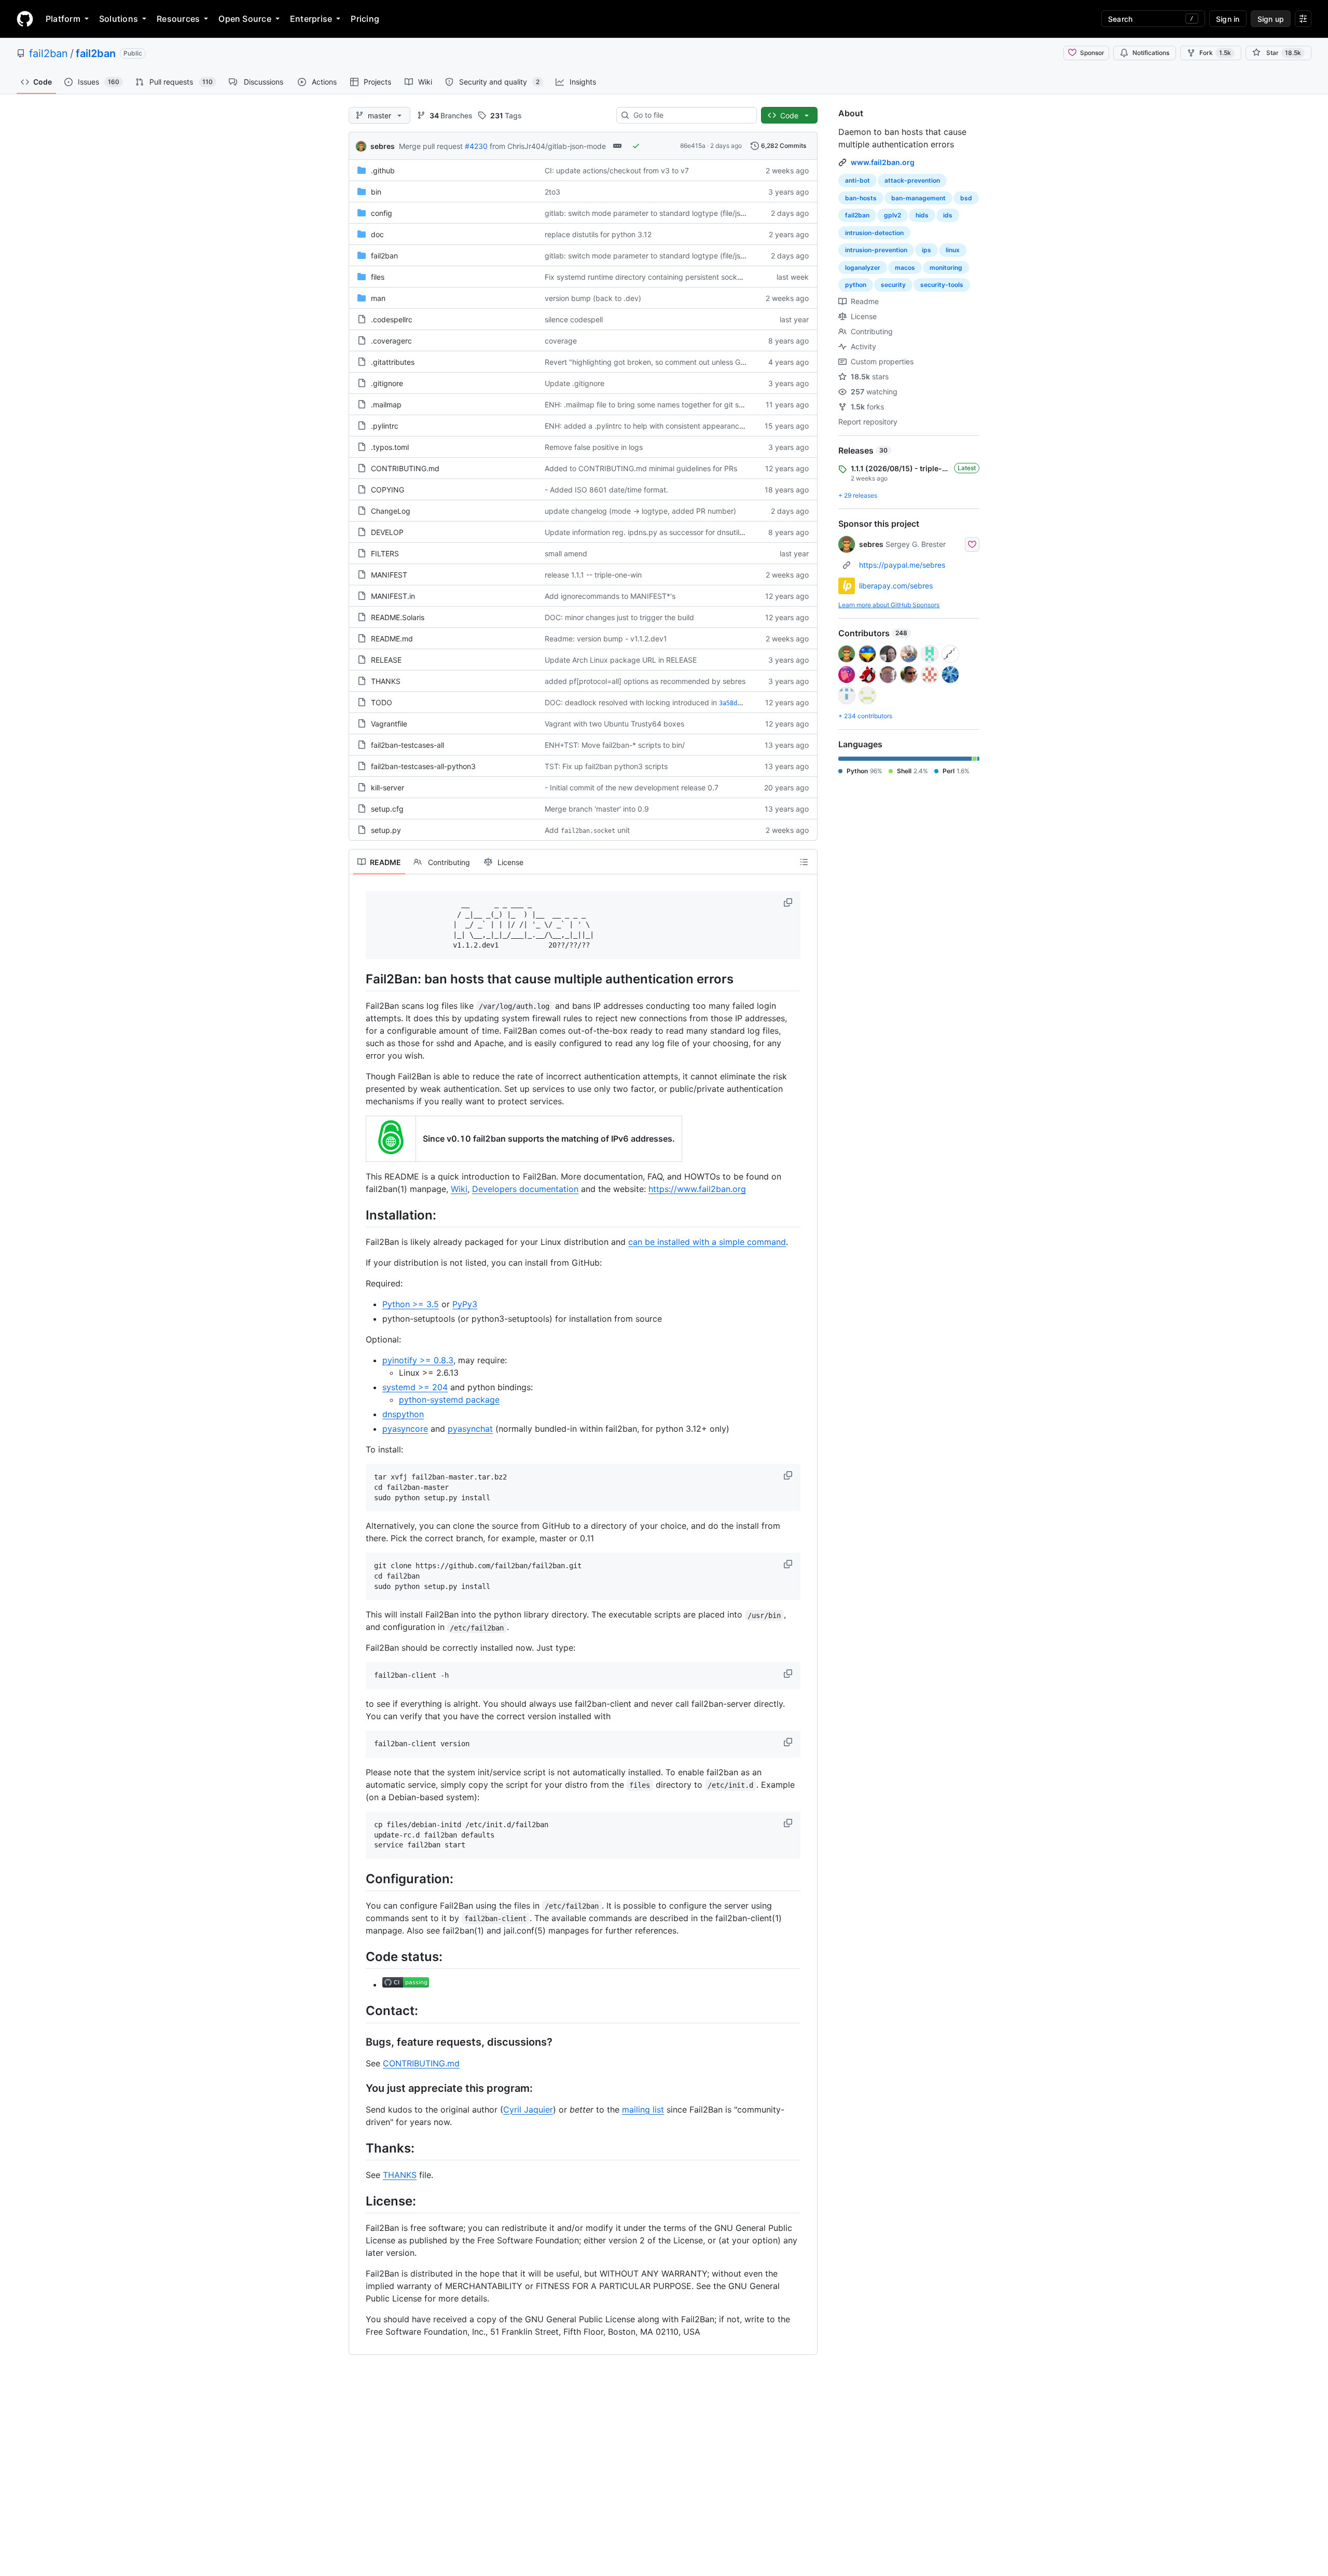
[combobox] (691, 115)
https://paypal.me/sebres (902, 565)
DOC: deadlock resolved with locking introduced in (631, 702)
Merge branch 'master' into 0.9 (597, 809)
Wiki (459, 1189)
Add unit (587, 830)
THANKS (386, 681)
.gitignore (387, 383)
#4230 (476, 146)
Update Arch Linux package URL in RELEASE (621, 660)
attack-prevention (912, 180)
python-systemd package (449, 1400)
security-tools (942, 285)
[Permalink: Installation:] (358, 1215)
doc (377, 234)
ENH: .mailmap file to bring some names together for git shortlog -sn (660, 405)
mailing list (643, 2109)
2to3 (552, 192)
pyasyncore (405, 1429)
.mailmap (386, 405)
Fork (1215, 53)
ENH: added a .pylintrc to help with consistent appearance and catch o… (668, 426)
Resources (178, 19)
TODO (382, 702)
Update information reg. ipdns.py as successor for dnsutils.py (649, 532)
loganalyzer (863, 268)
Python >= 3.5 (411, 1304)
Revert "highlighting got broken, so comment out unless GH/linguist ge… (667, 362)
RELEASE (386, 660)
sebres (383, 146)
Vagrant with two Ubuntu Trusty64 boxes (614, 724)
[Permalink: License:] (358, 2201)
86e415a (693, 146)
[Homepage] (25, 19)
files (378, 277)
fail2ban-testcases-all (407, 745)
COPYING (388, 490)
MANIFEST (389, 575)
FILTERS (385, 553)
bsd (966, 198)
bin (376, 192)
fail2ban (49, 53)
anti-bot (857, 180)
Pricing (365, 19)
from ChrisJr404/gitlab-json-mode (548, 146)
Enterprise (311, 19)
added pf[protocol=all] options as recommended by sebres (645, 681)
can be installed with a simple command (707, 1242)
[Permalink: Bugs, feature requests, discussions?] (358, 2042)
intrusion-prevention (876, 250)
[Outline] (804, 862)
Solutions (119, 19)
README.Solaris (398, 617)
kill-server (388, 787)
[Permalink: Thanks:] (358, 2148)
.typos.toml (390, 447)
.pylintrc (385, 426)
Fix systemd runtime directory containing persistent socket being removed (671, 277)
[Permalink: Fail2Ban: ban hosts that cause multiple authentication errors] (358, 979)
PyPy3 (465, 1304)
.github (383, 170)
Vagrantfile (389, 724)
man (378, 298)
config (382, 213)
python (856, 285)
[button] (789, 902)
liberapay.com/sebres (896, 586)
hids (922, 215)
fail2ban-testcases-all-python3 (423, 766)
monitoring (946, 268)
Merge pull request (431, 146)
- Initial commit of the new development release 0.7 (632, 787)
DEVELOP (387, 532)
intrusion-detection (874, 233)
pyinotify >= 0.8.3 (418, 1360)
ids (948, 215)
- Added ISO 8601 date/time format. (606, 490)
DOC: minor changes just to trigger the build (619, 617)
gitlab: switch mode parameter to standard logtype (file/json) (648, 213)
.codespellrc (392, 319)
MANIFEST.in (393, 596)
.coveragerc (391, 341)
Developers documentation (525, 1189)
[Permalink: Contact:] (358, 2011)
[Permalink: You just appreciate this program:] (358, 2088)
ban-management (918, 198)
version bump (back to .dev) (593, 298)
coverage (561, 341)
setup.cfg (387, 809)
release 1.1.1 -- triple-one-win (593, 575)
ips (926, 250)
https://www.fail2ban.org (697, 1189)
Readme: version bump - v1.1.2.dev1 (606, 639)
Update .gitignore (575, 383)
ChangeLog (391, 511)
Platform (63, 19)
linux (953, 250)
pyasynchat (470, 1429)
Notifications (1151, 53)
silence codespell (574, 319)
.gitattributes (393, 362)
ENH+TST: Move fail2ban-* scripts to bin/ (615, 745)
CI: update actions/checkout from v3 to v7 (617, 170)
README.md (392, 639)
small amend (566, 553)
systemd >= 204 (415, 1387)
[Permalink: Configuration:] (358, 1879)
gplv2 (893, 215)
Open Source (245, 19)
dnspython (403, 1414)
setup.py (386, 830)
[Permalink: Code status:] (358, 1956)
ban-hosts (861, 198)
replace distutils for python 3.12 (598, 234)
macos (905, 268)
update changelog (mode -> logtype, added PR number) (640, 511)
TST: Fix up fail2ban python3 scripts (606, 766)
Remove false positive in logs (594, 447)
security (893, 285)
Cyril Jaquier (528, 2109)
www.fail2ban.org (883, 162)
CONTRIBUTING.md (405, 468)
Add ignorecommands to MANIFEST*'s (610, 596)
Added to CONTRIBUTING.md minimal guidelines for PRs (641, 468)
